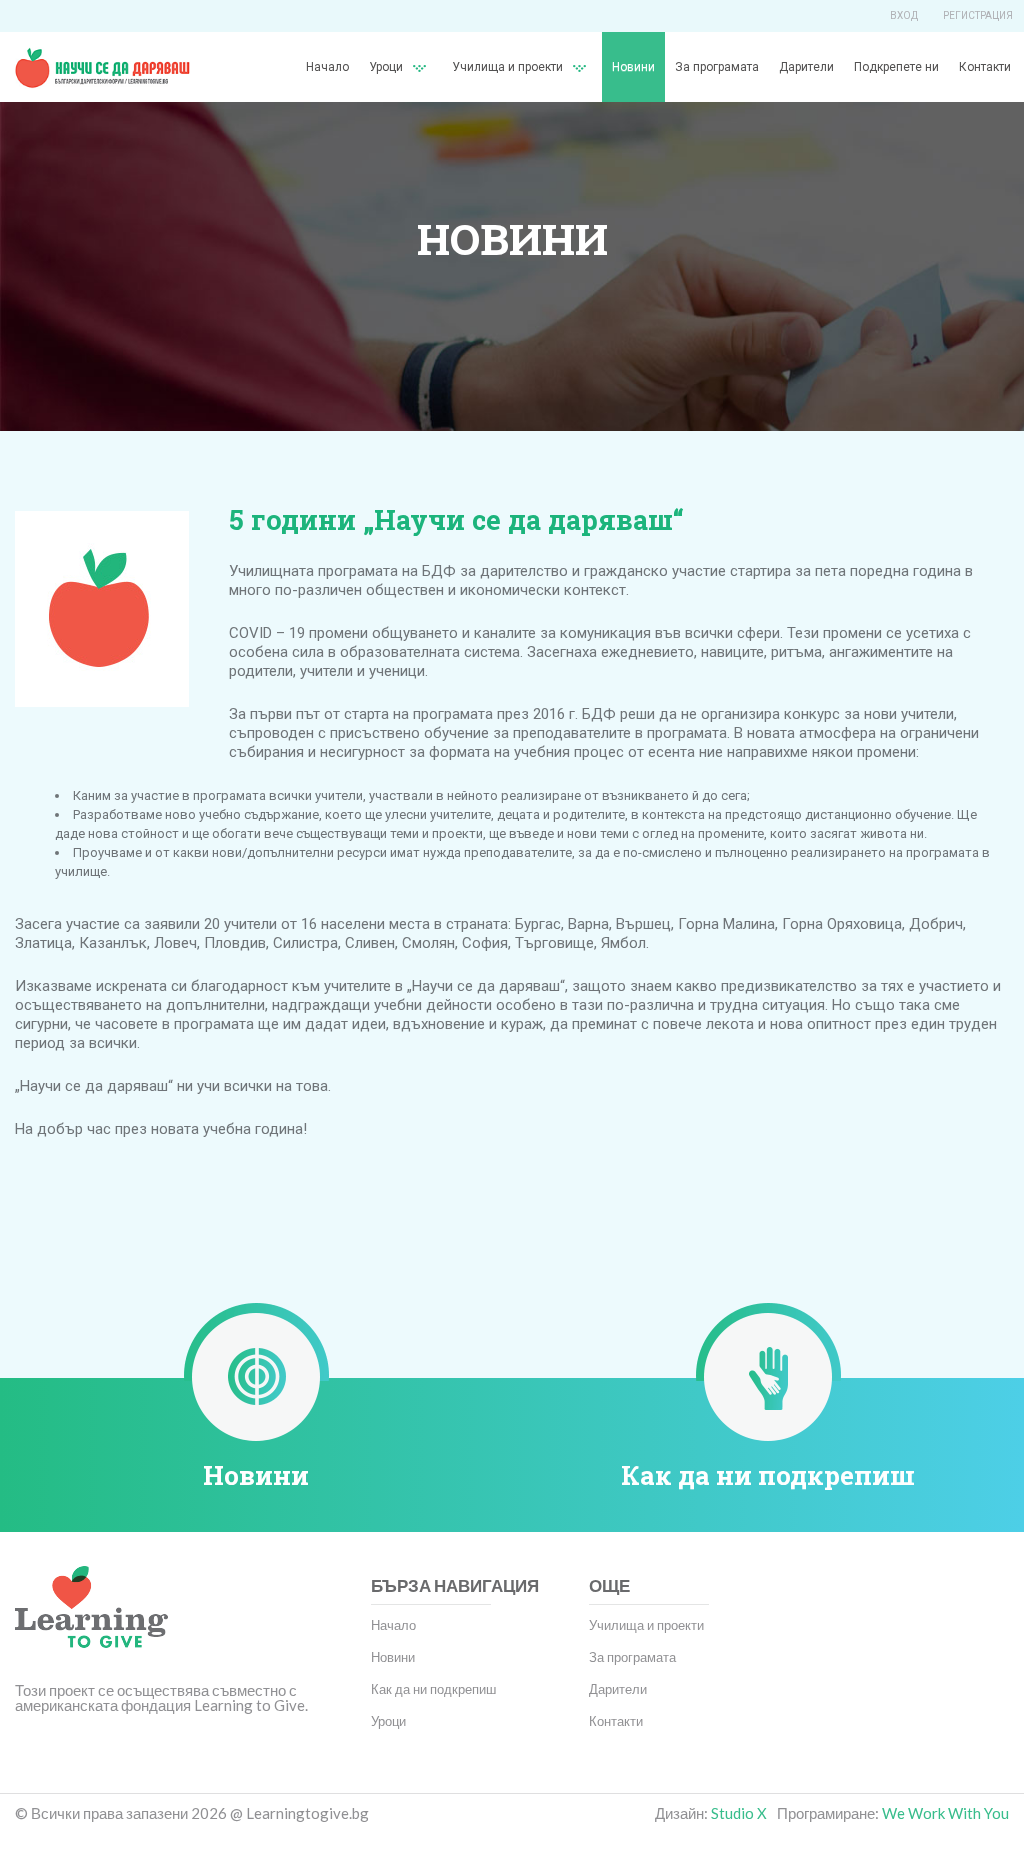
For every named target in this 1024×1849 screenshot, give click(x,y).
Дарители (806, 67)
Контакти (985, 67)
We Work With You (945, 1813)
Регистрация (978, 15)
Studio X (739, 1813)
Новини (633, 67)
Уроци (388, 1721)
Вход (904, 15)
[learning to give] (91, 1621)
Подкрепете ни (896, 67)
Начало (327, 67)
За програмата (717, 67)
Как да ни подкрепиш (768, 1475)
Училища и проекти (507, 67)
